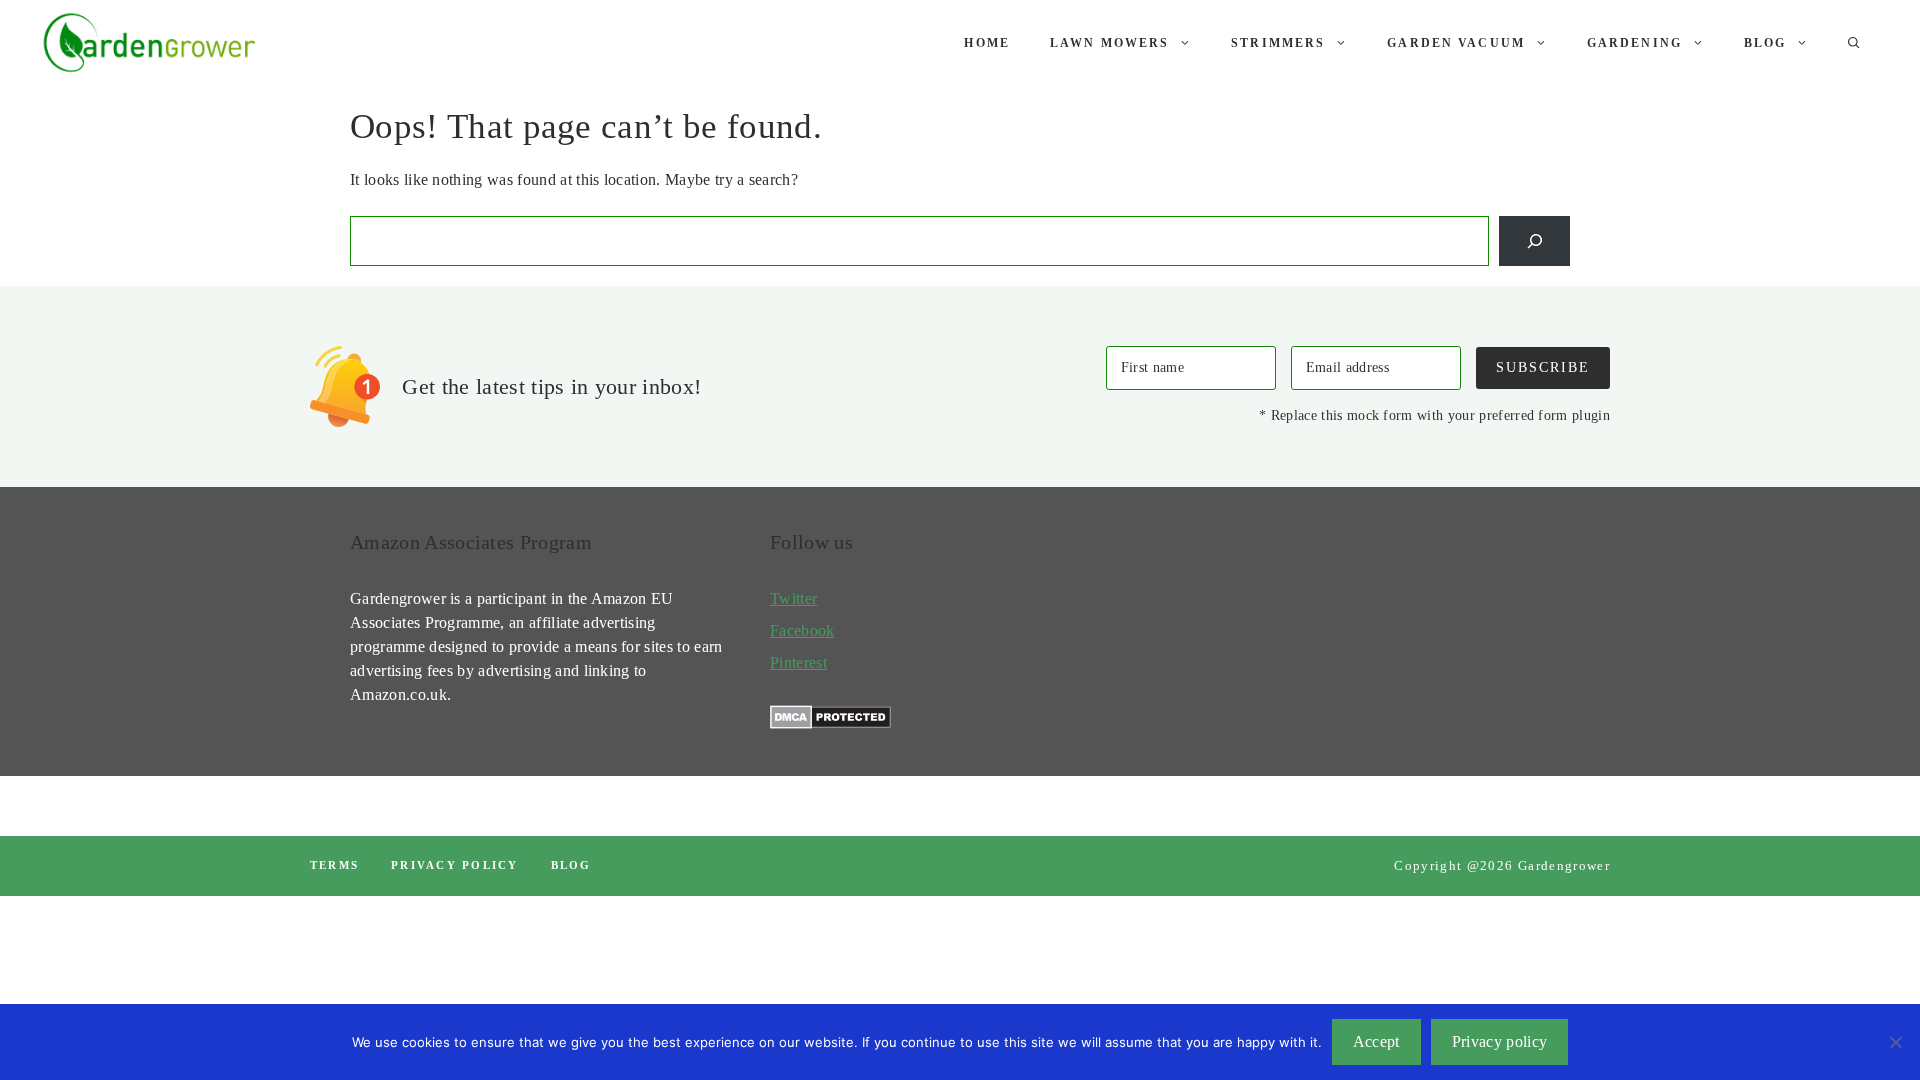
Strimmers (1278, 43)
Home (987, 43)
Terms (334, 865)
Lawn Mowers (1109, 43)
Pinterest (798, 662)
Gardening (1634, 43)
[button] (1854, 43)
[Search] (1534, 240)
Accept (1376, 1041)
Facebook (802, 630)
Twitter (793, 598)
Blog (1765, 43)
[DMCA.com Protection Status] (830, 723)
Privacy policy (454, 865)
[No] (1895, 1042)
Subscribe (1543, 367)
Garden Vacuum (1456, 43)
